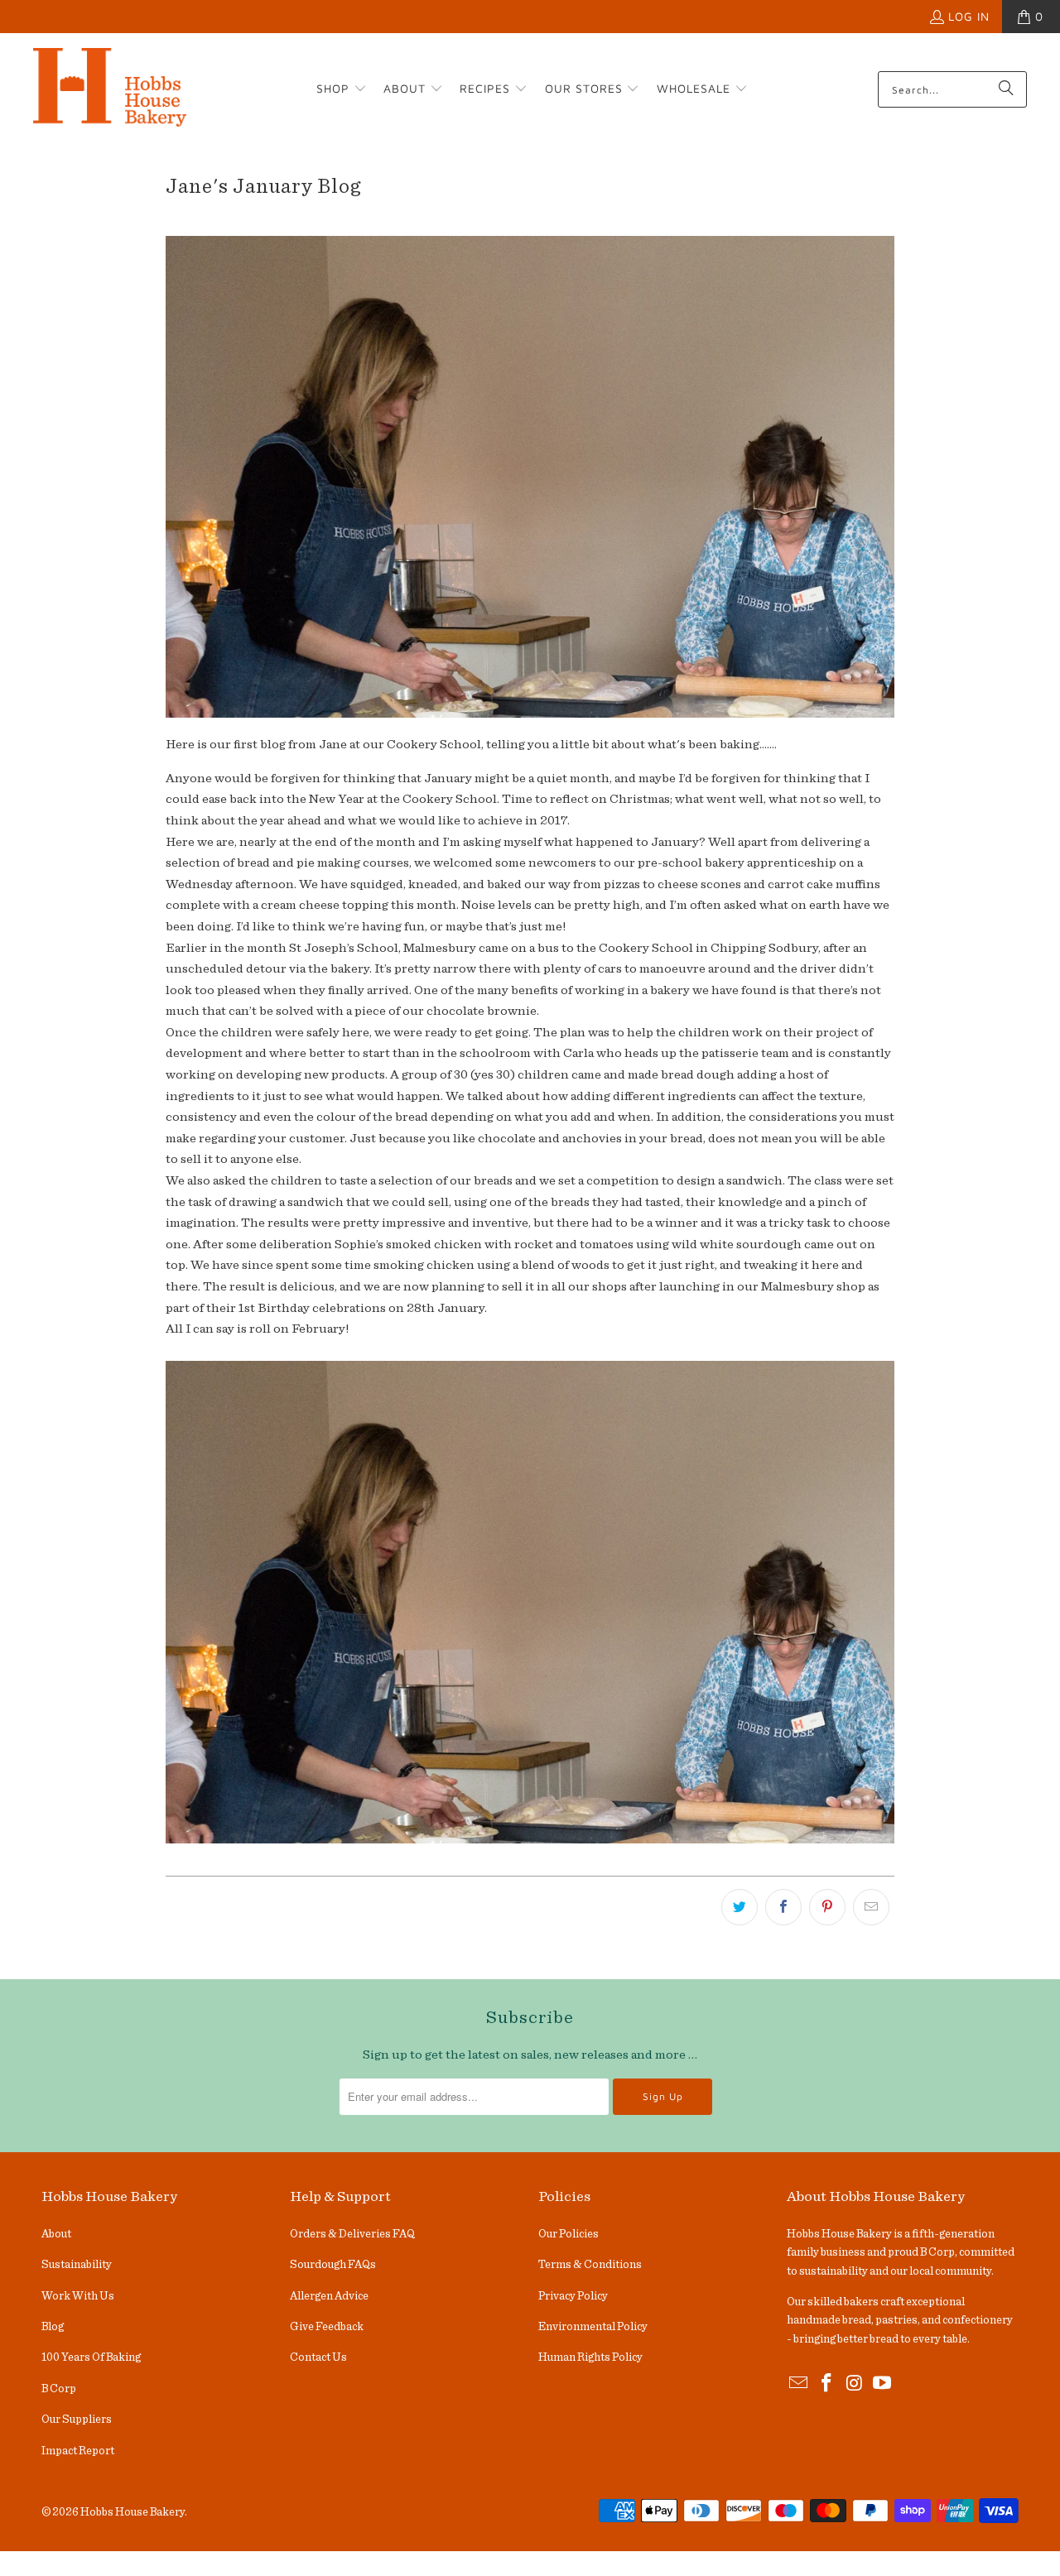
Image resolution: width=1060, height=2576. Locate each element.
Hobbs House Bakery (132, 2512)
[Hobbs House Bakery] (110, 89)
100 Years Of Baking (91, 2357)
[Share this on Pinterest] (827, 1907)
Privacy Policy (573, 2296)
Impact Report (78, 2451)
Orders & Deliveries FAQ (352, 2234)
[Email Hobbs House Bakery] (799, 2384)
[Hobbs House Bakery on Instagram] (855, 2384)
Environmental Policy (593, 2327)
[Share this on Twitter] (740, 1907)
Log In (969, 16)
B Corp (59, 2389)
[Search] (1006, 89)
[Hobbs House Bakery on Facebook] (827, 2384)
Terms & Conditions (590, 2265)
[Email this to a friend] (871, 1907)
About (56, 2234)
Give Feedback (327, 2327)
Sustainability (77, 2265)
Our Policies (569, 2234)
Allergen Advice (329, 2296)
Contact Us (318, 2357)
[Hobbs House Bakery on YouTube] (883, 2384)
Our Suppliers (77, 2420)
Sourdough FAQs (333, 2265)
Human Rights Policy (590, 2357)
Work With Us (78, 2296)
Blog (53, 2327)
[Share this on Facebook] (783, 1907)
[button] (342, 89)
